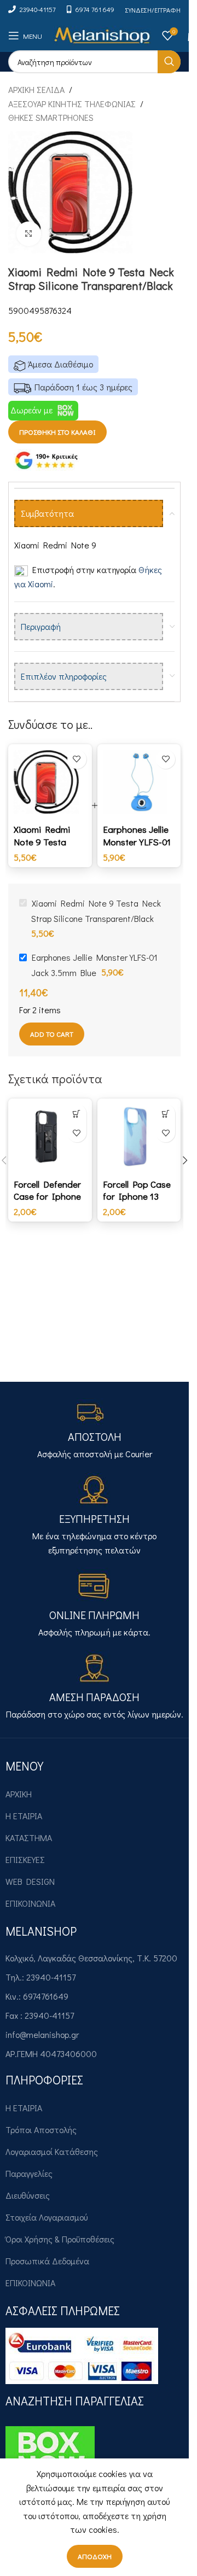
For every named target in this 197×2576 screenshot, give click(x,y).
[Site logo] (102, 34)
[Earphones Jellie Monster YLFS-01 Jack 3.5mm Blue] (139, 782)
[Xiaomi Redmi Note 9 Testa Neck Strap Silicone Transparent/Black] (50, 782)
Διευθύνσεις (28, 2195)
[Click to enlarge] (29, 234)
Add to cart (52, 1034)
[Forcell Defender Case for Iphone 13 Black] (50, 1137)
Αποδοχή (95, 2556)
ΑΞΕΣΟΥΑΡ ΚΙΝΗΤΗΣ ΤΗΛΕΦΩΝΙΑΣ (72, 104)
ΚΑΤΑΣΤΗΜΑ (29, 1838)
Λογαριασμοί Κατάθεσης (52, 2151)
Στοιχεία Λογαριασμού (47, 2217)
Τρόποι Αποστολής (41, 2130)
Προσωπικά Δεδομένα (47, 2261)
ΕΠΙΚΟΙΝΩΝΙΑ (30, 1903)
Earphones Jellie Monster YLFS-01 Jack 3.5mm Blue (137, 842)
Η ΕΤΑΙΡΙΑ (24, 1816)
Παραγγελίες (29, 2173)
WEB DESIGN (30, 1881)
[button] (77, 1114)
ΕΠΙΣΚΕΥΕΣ (25, 1859)
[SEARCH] (169, 62)
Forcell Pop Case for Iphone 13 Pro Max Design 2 (137, 1202)
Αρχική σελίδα (36, 89)
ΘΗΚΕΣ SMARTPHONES (51, 117)
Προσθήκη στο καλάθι (57, 432)
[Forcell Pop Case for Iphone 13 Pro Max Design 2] (139, 1137)
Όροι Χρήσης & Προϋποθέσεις (60, 2239)
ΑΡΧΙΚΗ (19, 1794)
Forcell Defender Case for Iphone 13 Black (47, 1196)
